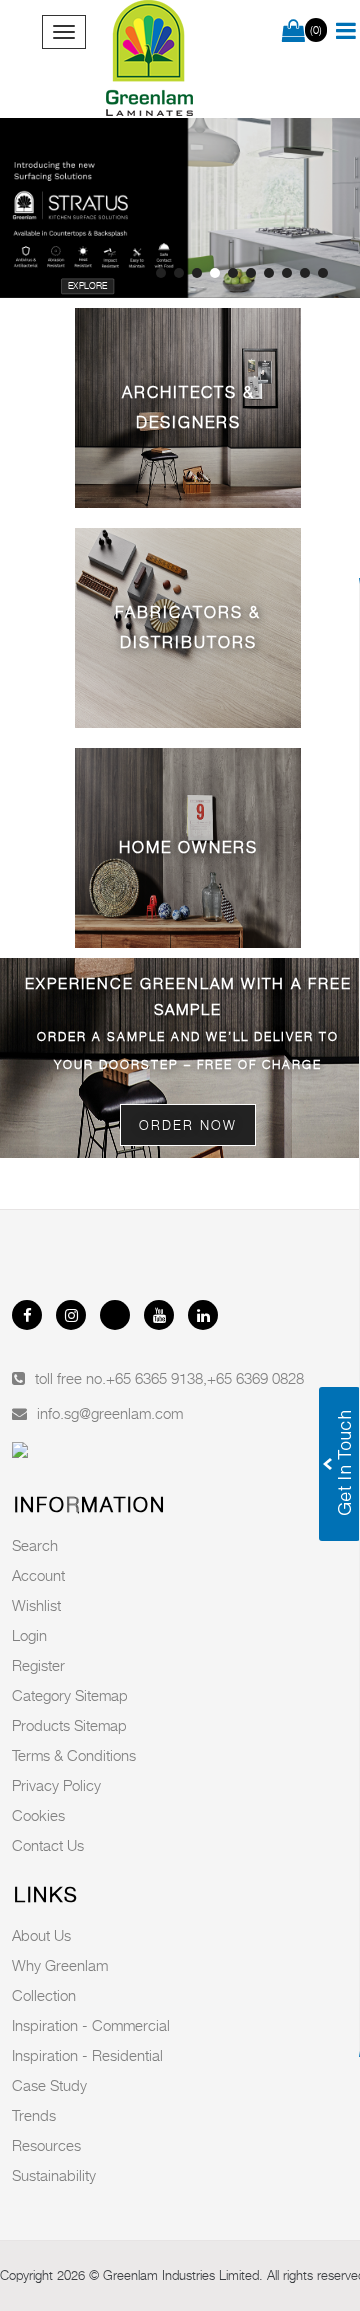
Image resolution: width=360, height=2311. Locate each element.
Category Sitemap (70, 1695)
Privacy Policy (56, 1785)
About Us (41, 1935)
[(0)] (293, 32)
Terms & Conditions (74, 1755)
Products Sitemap (69, 1725)
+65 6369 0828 (255, 1378)
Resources (46, 2145)
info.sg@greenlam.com (110, 1413)
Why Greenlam (60, 1965)
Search (35, 1545)
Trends (34, 2115)
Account (38, 1575)
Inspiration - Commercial (91, 2025)
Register (38, 1665)
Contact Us (48, 1845)
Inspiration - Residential (87, 2055)
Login (29, 1635)
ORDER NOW (188, 1125)
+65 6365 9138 (154, 1378)
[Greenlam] (150, 59)
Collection (44, 1995)
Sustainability (54, 2175)
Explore (88, 286)
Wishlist (36, 1605)
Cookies (38, 1815)
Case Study (49, 2085)
